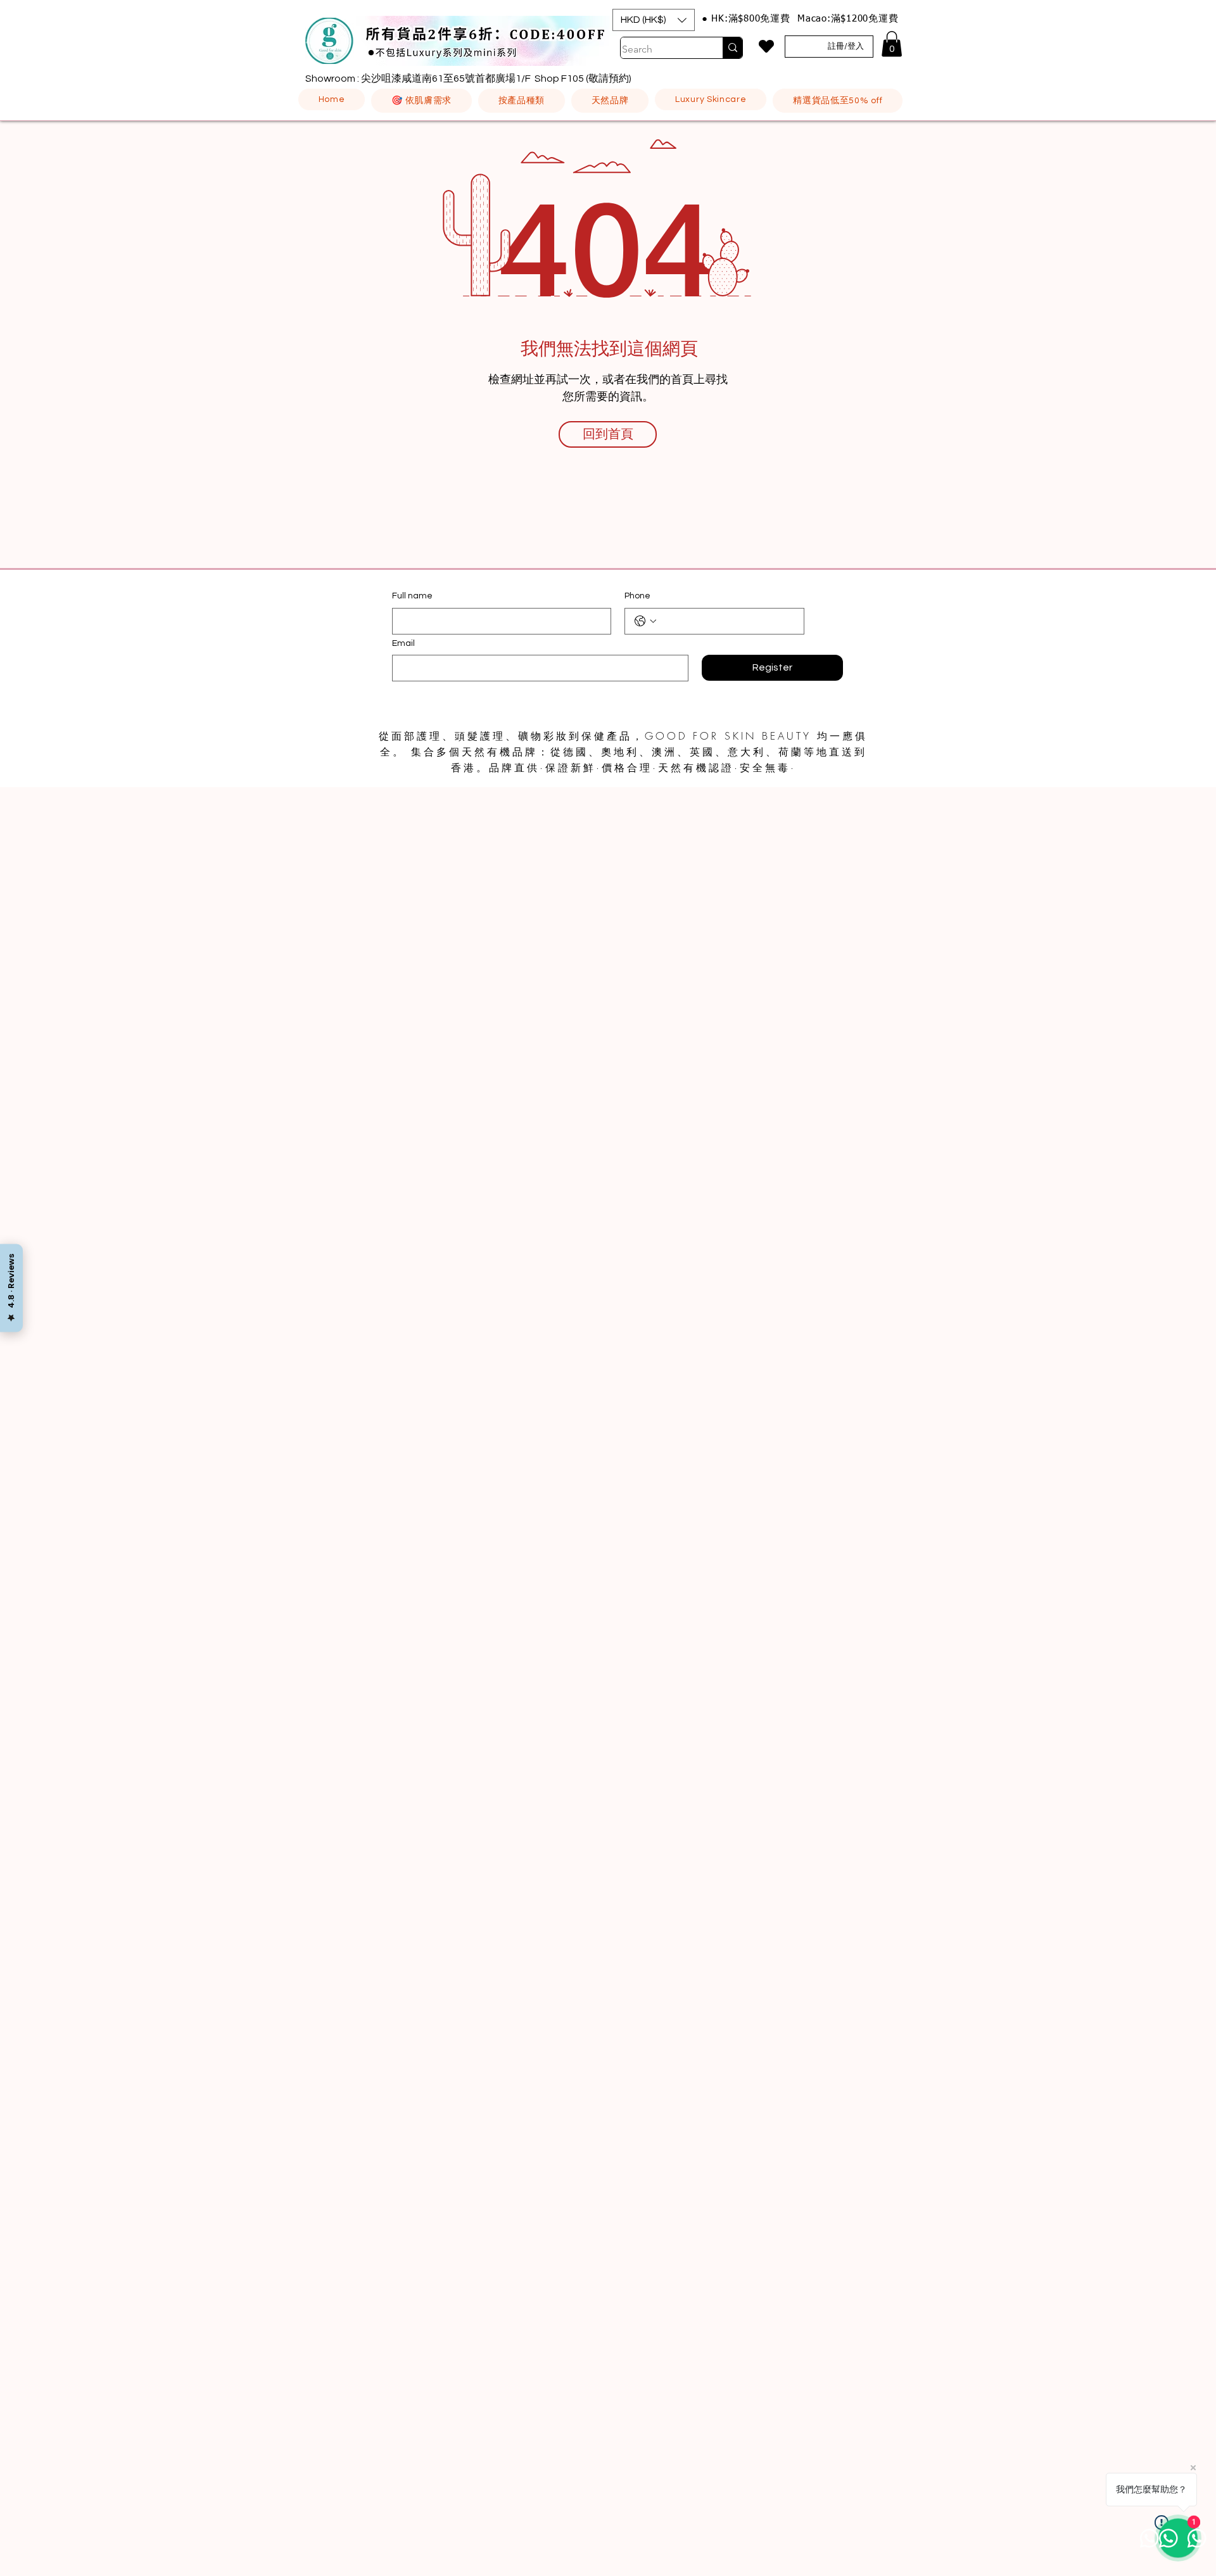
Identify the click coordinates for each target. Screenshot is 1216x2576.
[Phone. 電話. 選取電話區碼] (645, 621)
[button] (654, 20)
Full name (412, 596)
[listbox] (654, 20)
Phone (637, 596)
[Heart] (766, 46)
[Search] (732, 48)
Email (403, 643)
